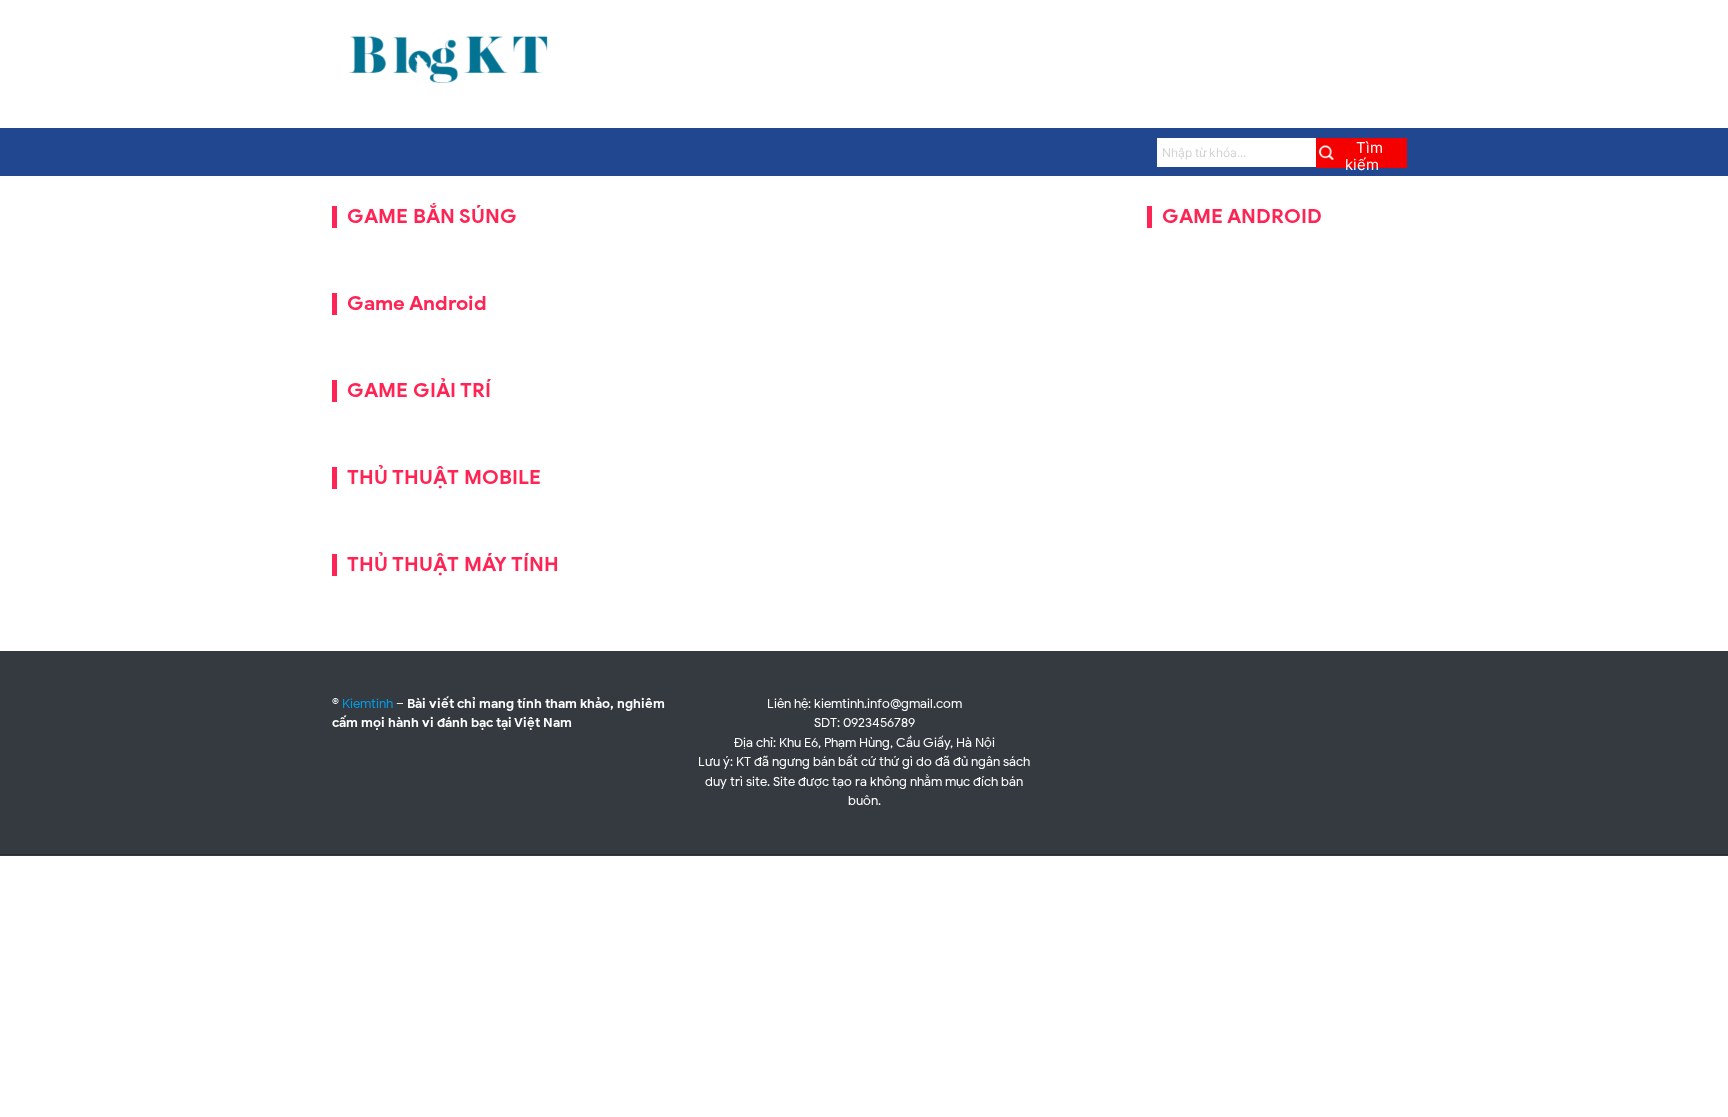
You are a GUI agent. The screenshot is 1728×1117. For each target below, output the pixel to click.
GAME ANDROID (1242, 216)
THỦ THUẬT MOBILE (444, 477)
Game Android (417, 303)
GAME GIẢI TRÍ (419, 390)
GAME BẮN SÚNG (432, 216)
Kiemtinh (367, 703)
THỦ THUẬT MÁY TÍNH (453, 564)
